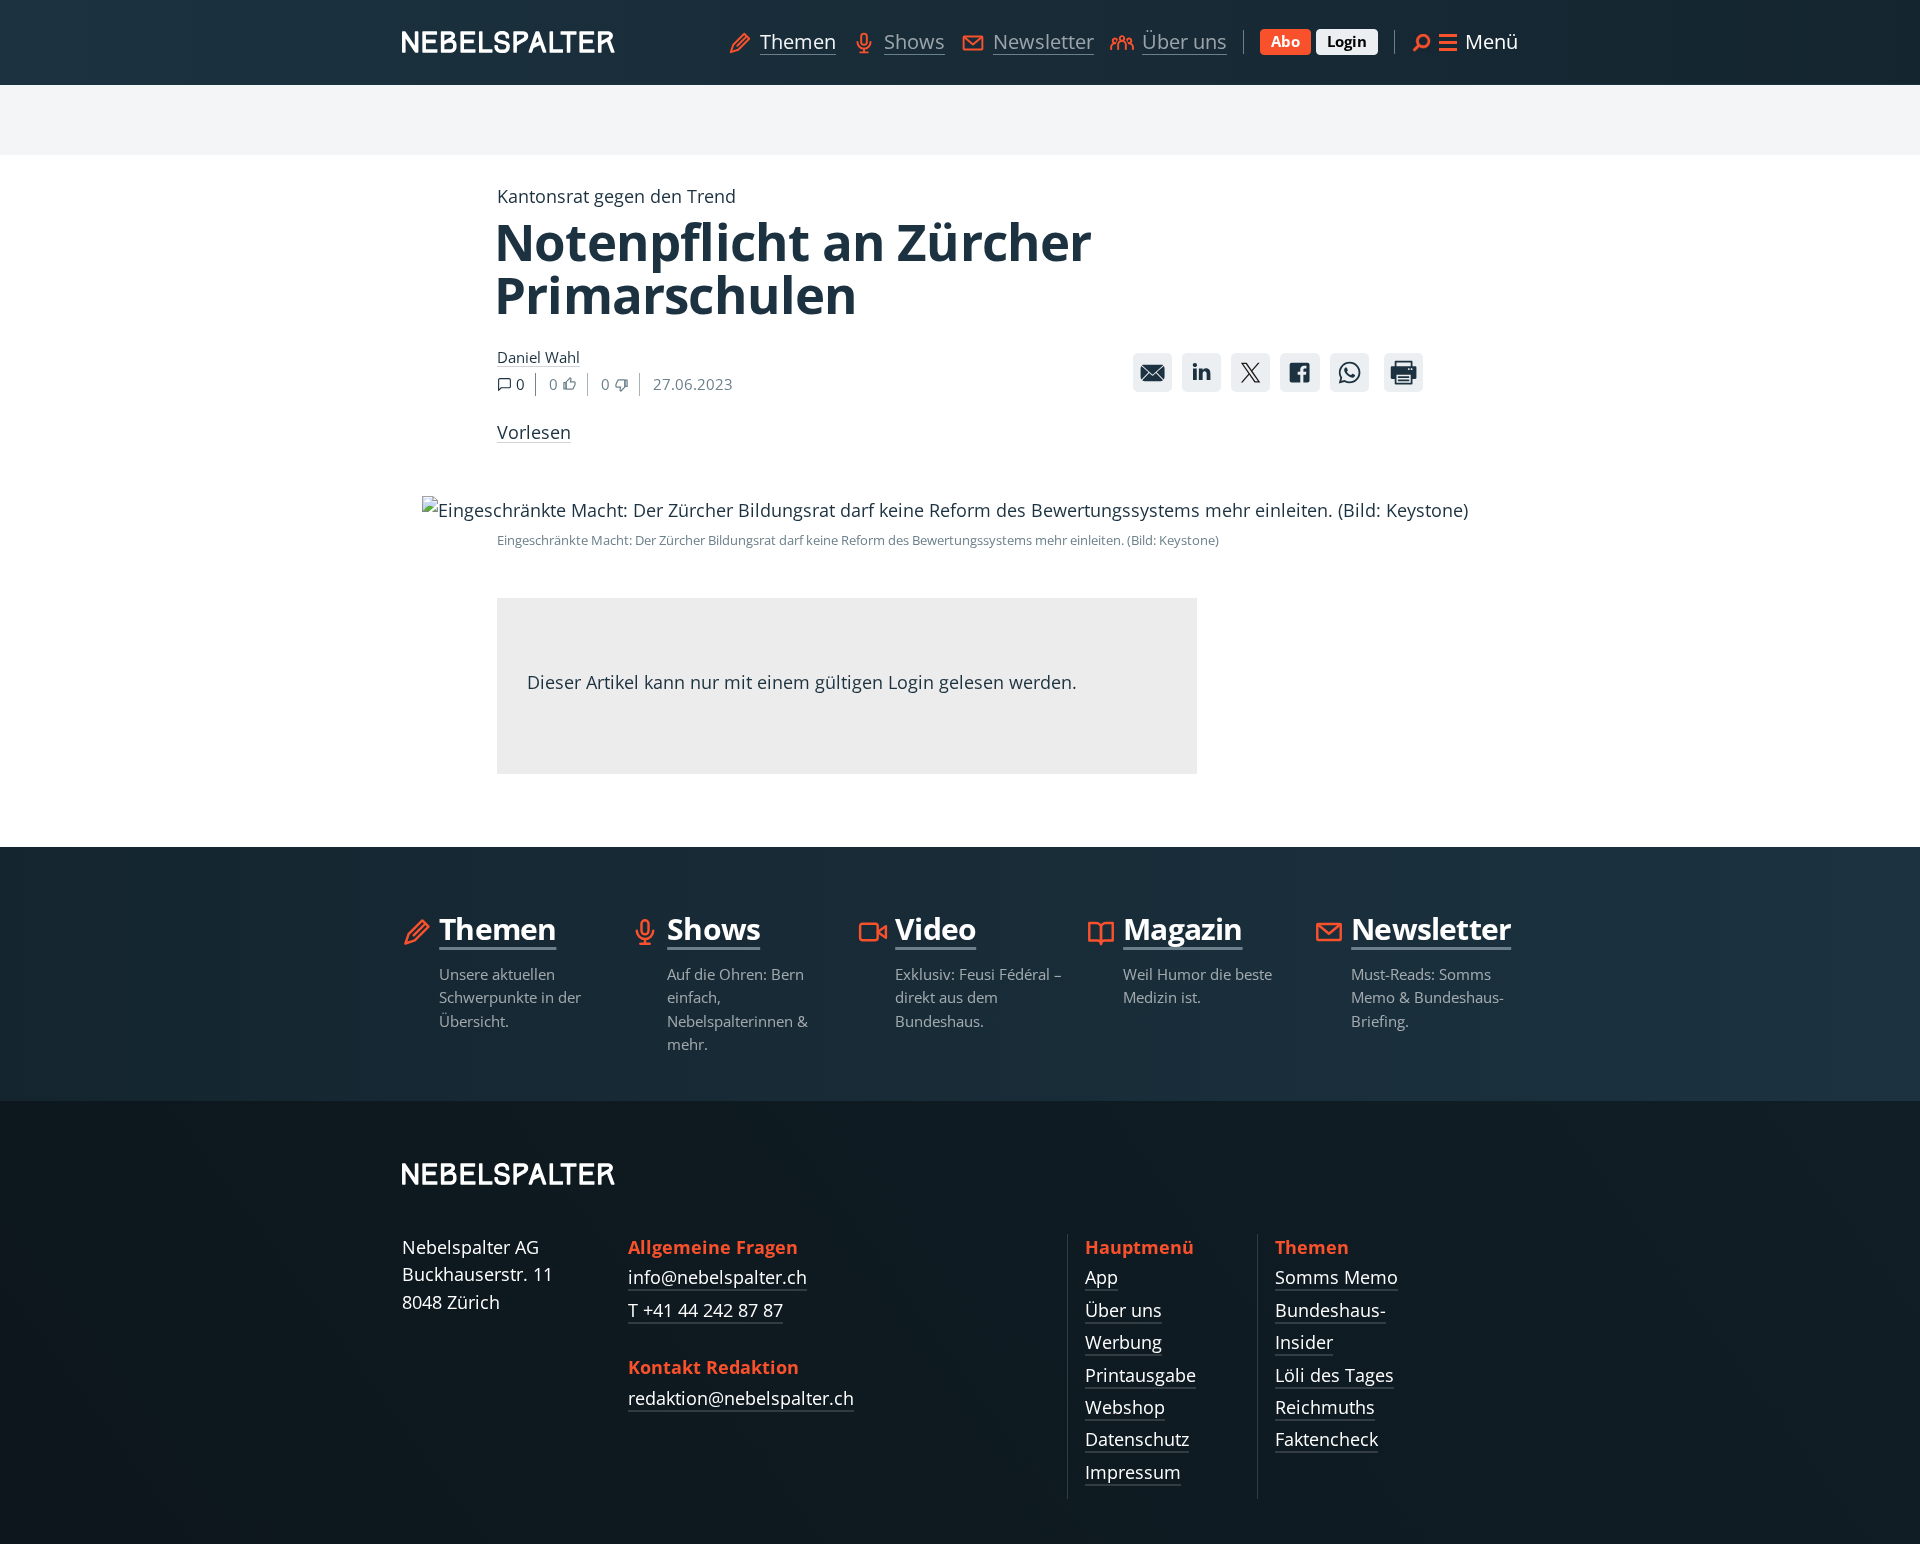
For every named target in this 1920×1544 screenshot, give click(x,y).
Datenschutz (1137, 1439)
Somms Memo (1336, 1277)
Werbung (1123, 1342)
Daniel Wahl (538, 357)
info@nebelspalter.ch (717, 1277)
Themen (798, 41)
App (1101, 1277)
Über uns (1184, 41)
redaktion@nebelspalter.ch (741, 1398)
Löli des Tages (1334, 1375)
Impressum (1133, 1472)
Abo (1285, 41)
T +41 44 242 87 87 (705, 1310)
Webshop (1125, 1407)
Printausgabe (1140, 1375)
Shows (914, 41)
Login (1347, 41)
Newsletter (1043, 41)
